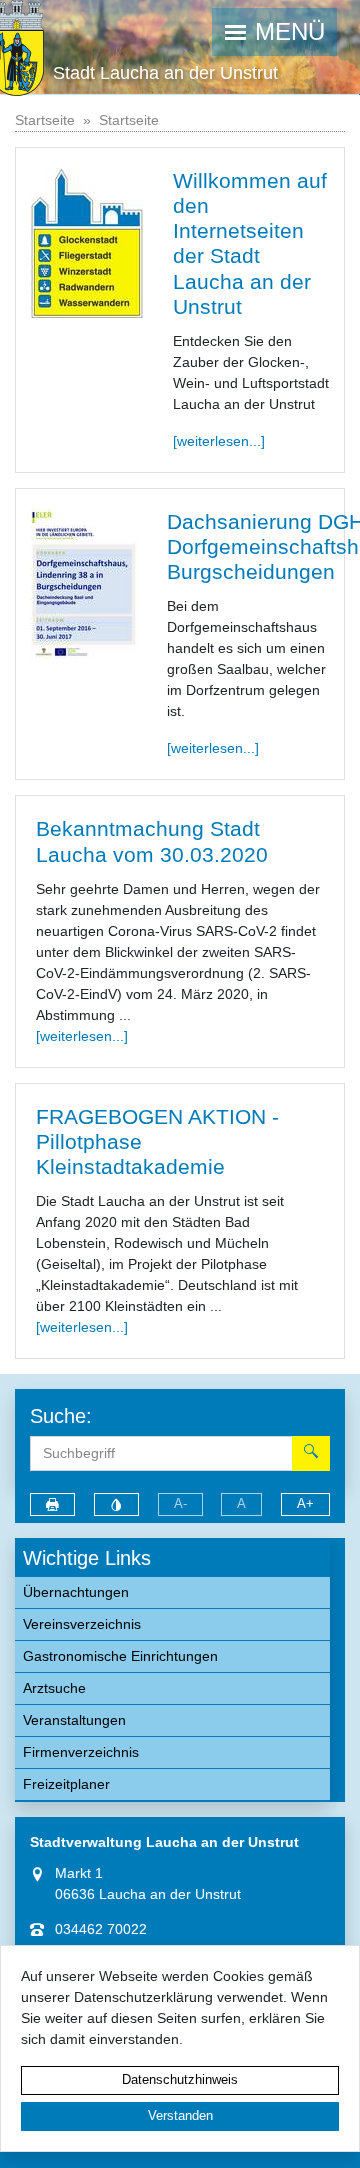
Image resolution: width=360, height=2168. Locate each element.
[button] (275, 32)
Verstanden (180, 2116)
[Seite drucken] (52, 1504)
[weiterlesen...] (219, 441)
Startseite (45, 120)
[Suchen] (311, 1453)
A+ (305, 1504)
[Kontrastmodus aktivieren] (116, 1504)
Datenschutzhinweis (180, 2080)
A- (180, 1504)
